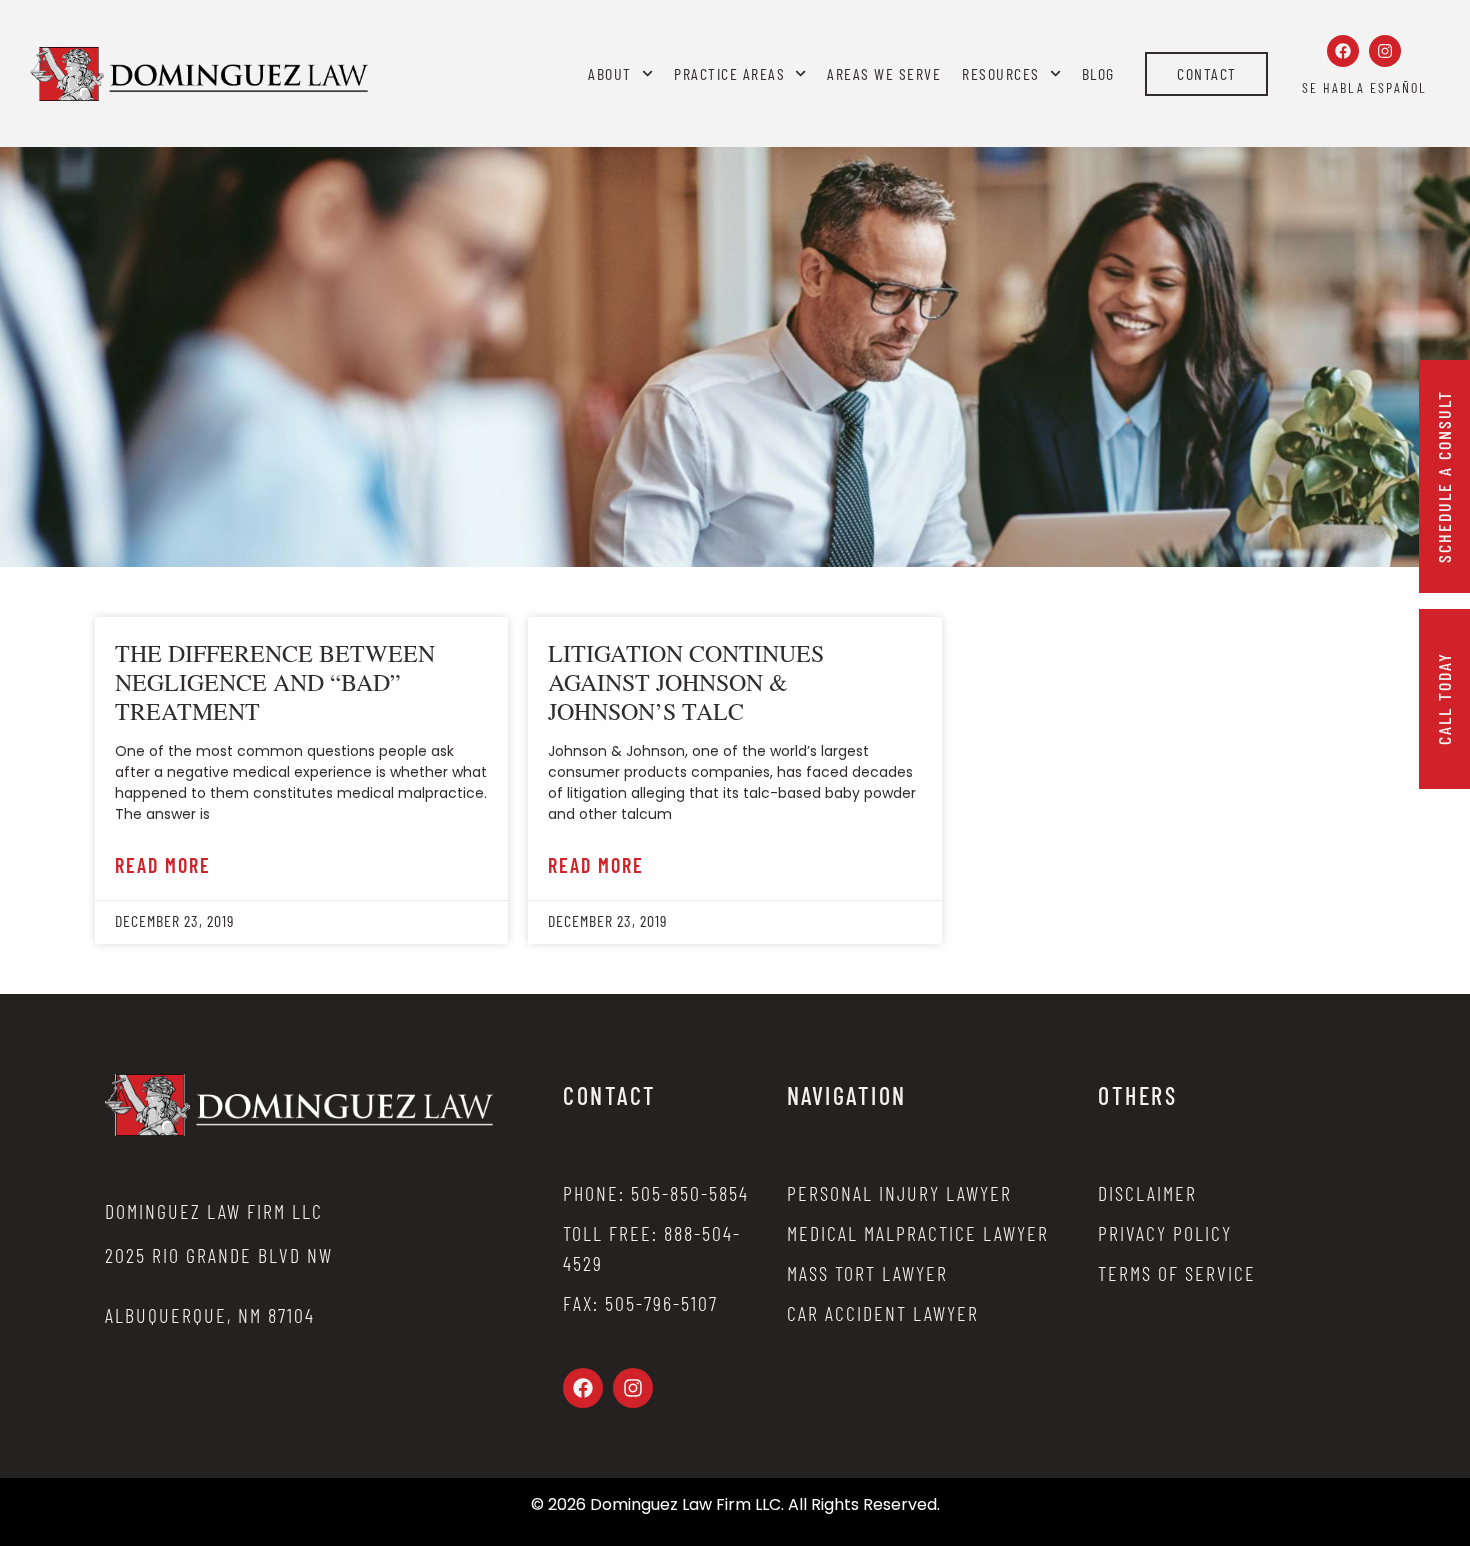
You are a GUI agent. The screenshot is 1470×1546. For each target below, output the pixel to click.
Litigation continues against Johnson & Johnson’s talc (686, 682)
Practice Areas (729, 73)
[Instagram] (1385, 51)
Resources (1001, 73)
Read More (163, 865)
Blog (1098, 73)
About (610, 73)
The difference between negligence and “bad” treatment (275, 682)
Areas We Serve (884, 73)
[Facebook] (1343, 51)
